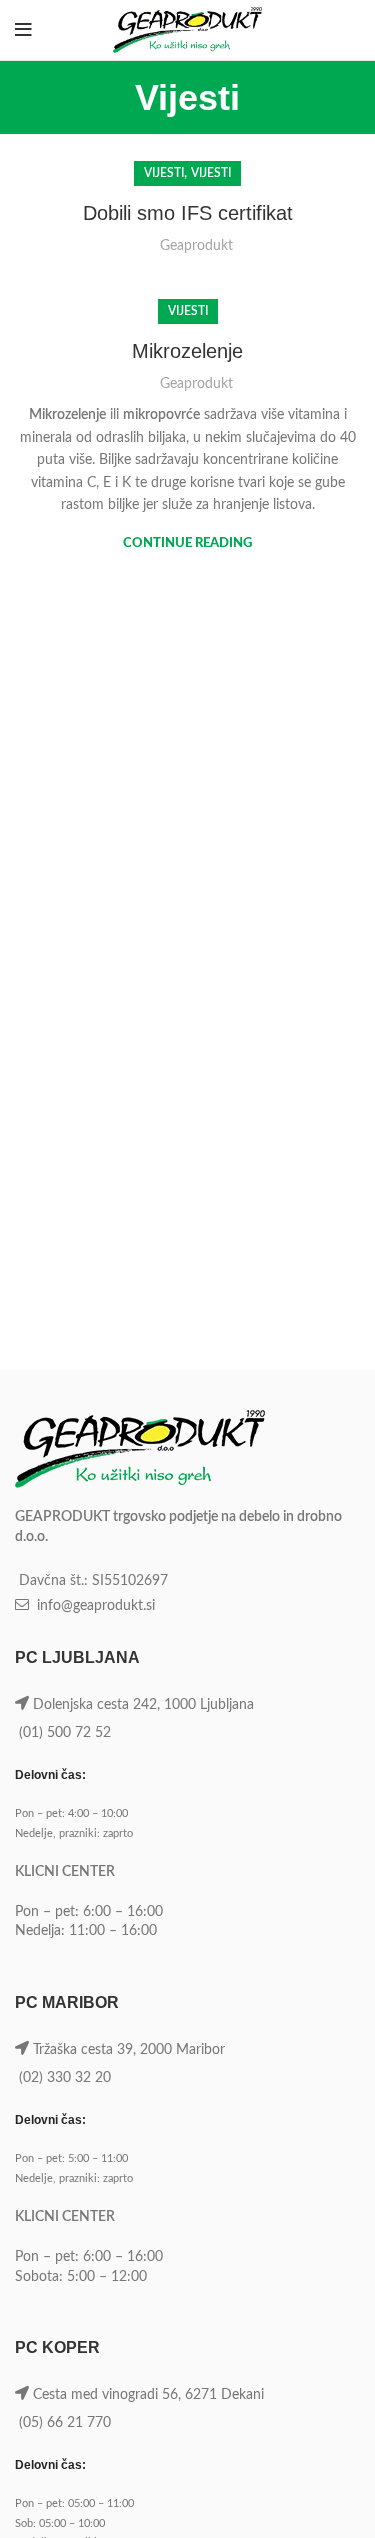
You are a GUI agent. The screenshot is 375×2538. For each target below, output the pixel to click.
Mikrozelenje (187, 351)
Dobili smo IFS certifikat (188, 213)
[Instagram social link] (324, 30)
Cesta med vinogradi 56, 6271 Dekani (148, 2395)
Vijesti (164, 173)
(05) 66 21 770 (65, 2423)
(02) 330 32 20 (65, 2078)
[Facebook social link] (301, 30)
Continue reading (187, 543)
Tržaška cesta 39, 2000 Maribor (129, 2050)
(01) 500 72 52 (65, 1733)
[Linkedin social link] (348, 30)
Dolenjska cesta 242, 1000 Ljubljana (143, 1705)
